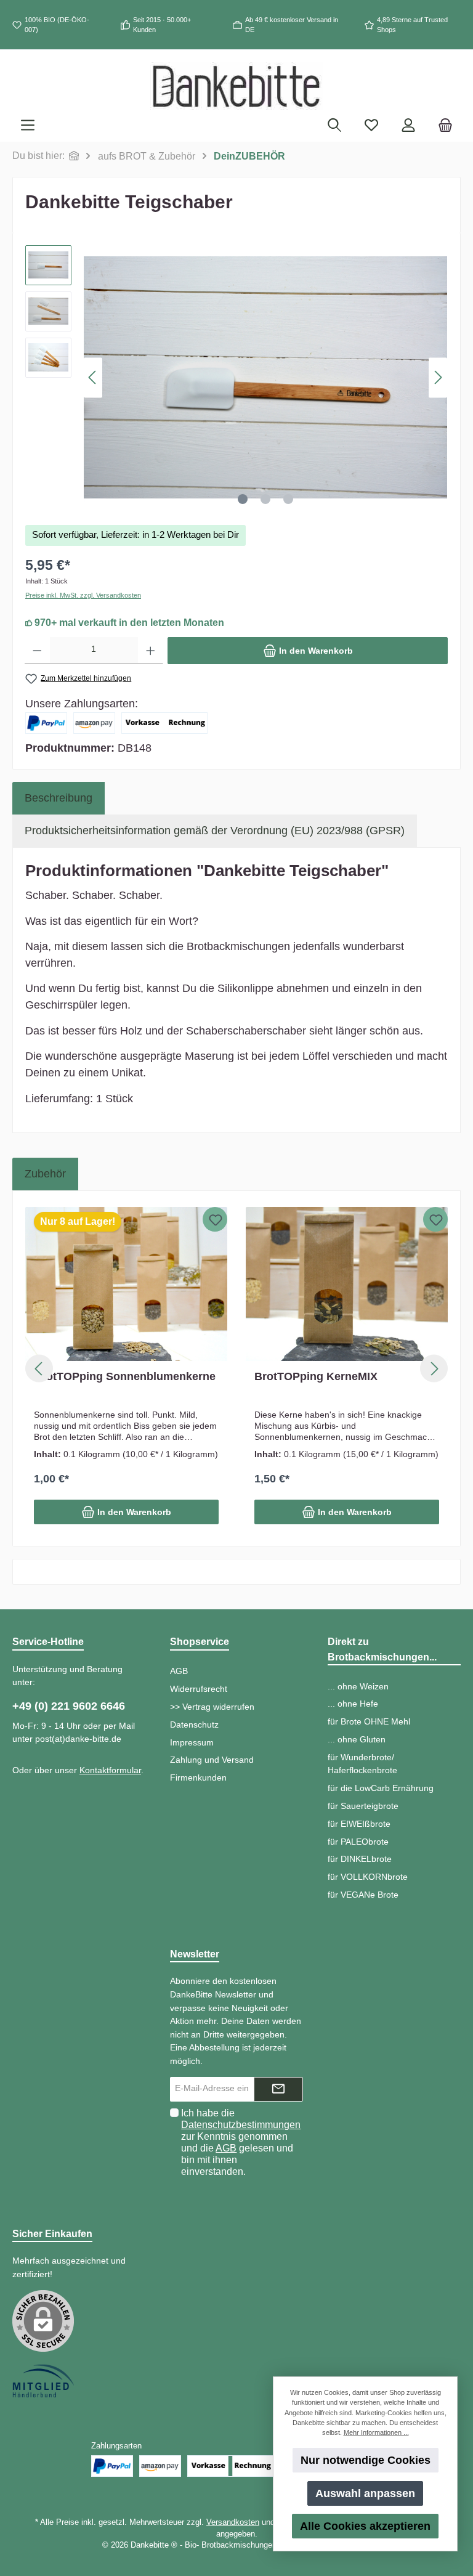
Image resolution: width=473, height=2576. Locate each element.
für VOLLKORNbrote (368, 1877)
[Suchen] (334, 126)
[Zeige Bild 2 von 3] (265, 499)
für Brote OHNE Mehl (369, 1721)
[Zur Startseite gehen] (236, 86)
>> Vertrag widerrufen (212, 1707)
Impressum (192, 1742)
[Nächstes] (438, 377)
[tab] (59, 798)
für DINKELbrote (360, 1859)
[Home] (74, 156)
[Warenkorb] (445, 126)
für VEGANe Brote (363, 1895)
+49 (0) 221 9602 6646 (69, 1706)
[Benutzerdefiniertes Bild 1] (43, 2381)
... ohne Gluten (357, 1739)
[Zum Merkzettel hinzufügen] (215, 1219)
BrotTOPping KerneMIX (316, 1376)
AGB (179, 1671)
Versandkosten (233, 2522)
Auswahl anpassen (365, 2493)
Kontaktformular (110, 1770)
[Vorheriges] (93, 377)
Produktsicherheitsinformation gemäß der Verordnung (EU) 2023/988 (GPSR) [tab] (215, 831)
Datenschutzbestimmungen (241, 2125)
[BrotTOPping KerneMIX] (347, 1284)
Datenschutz (194, 1725)
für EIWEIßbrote (359, 1824)
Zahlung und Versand (212, 1760)
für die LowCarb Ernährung (381, 1788)
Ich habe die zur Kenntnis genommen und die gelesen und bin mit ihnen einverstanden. (241, 2142)
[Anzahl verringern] (37, 651)
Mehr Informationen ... (376, 2432)
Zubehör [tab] (45, 1174)
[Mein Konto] (408, 126)
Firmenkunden (198, 1778)
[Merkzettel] (371, 126)
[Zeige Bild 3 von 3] (288, 499)
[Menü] (28, 126)
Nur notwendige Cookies (366, 2460)
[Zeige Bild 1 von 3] (243, 499)
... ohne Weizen (358, 1686)
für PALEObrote (358, 1842)
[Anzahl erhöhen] (151, 651)
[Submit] (278, 2089)
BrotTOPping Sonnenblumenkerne (125, 1376)
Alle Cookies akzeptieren (365, 2526)
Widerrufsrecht (199, 1689)
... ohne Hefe (353, 1704)
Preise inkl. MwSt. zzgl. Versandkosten (83, 595)
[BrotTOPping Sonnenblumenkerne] (126, 1284)
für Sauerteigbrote (363, 1806)
